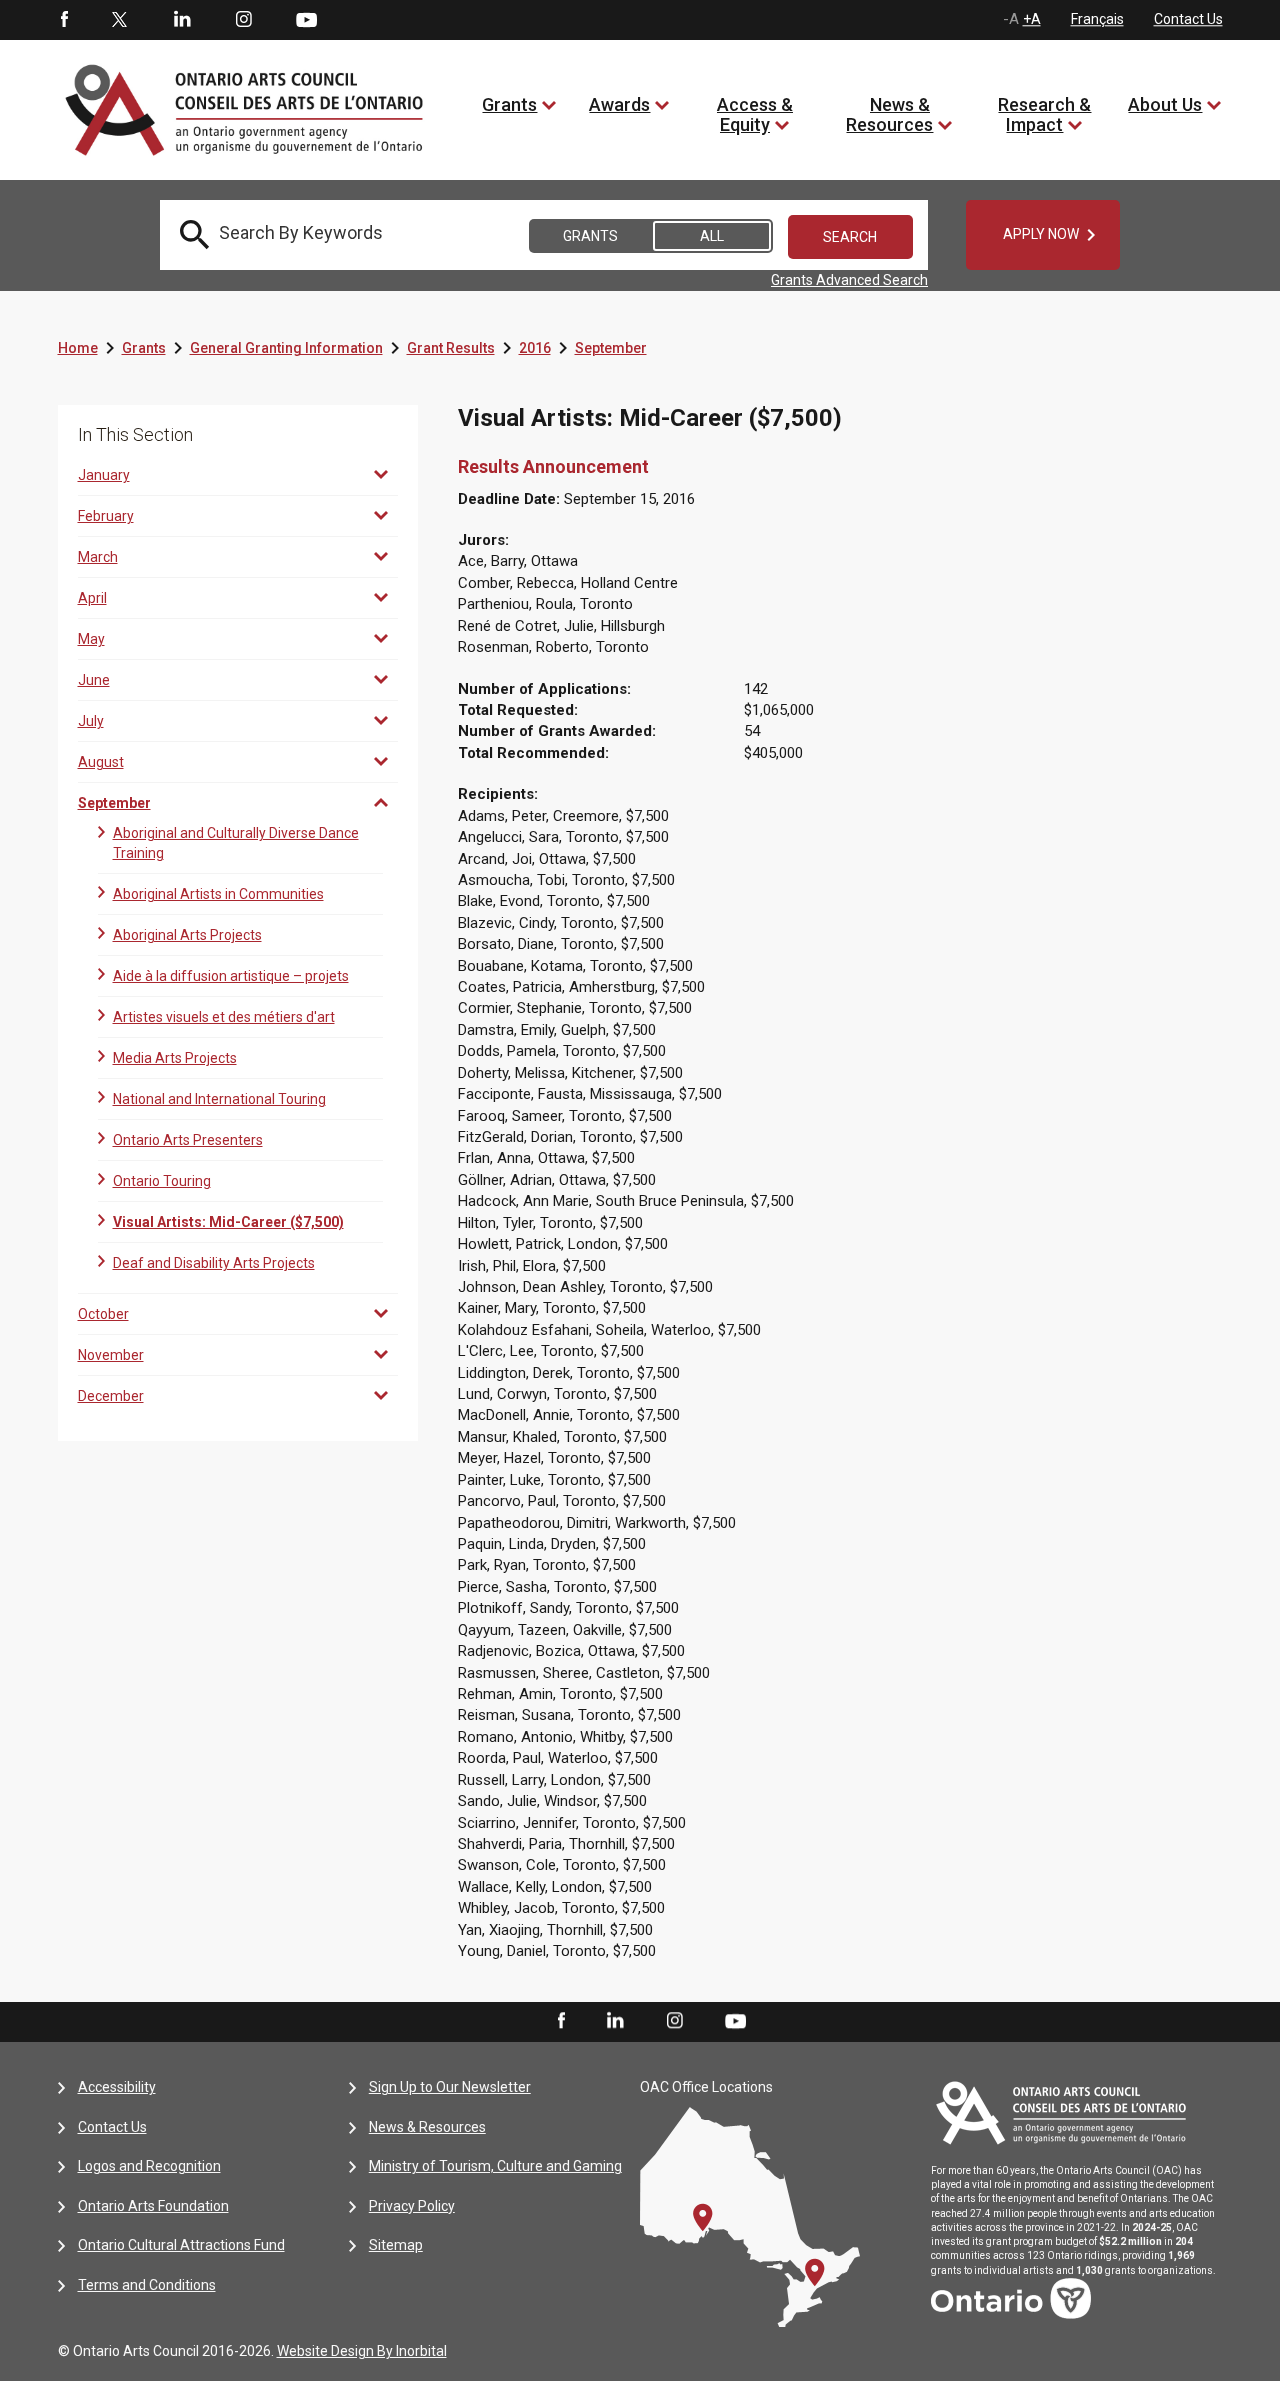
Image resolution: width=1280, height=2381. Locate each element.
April (92, 598)
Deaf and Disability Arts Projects (214, 1263)
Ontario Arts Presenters (188, 1140)
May (91, 639)
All (712, 236)
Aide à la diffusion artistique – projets (231, 976)
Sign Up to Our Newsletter (450, 2087)
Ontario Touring (162, 1181)
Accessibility (117, 2087)
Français (1097, 19)
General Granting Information (286, 348)
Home (78, 348)
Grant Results (451, 348)
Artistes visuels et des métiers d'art (224, 1017)
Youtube (306, 19)
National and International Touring (219, 1099)
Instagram (244, 20)
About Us (1165, 104)
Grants (509, 104)
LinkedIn (182, 20)
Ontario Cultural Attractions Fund (181, 2245)
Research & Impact (1044, 114)
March (98, 557)
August (101, 762)
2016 (535, 348)
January (104, 475)
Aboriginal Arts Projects (187, 935)
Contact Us (1188, 19)
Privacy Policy (412, 2206)
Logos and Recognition (149, 2166)
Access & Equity (755, 114)
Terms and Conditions (147, 2285)
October (103, 1314)
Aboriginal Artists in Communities (218, 894)
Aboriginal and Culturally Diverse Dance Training (236, 843)
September (611, 348)
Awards (619, 104)
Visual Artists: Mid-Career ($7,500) (228, 1222)
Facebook (63, 20)
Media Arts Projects (175, 1058)
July (91, 721)
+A (1032, 19)
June (94, 680)
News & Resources (889, 114)
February (106, 516)
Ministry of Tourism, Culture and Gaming (495, 2166)
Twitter (120, 20)
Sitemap (396, 2245)
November (111, 1355)
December (111, 1396)
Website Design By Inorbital (362, 2351)
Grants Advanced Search (849, 280)
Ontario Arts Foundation (153, 2206)
